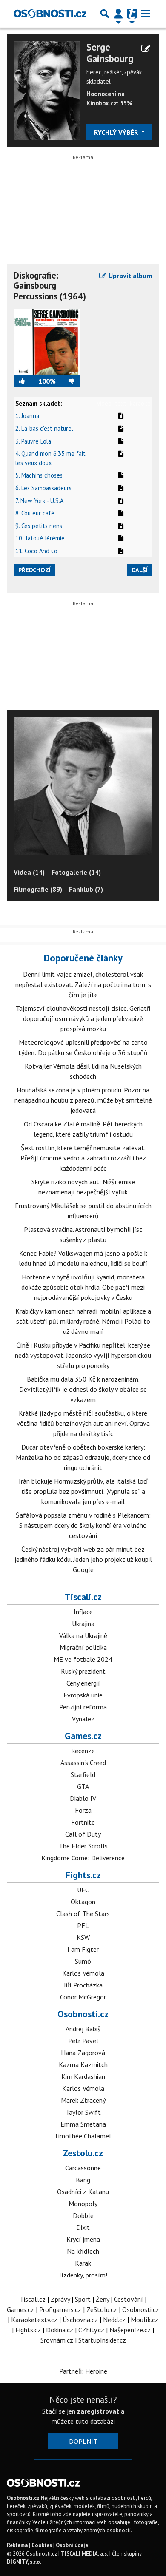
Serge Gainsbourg (110, 53)
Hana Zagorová (83, 2053)
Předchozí (34, 570)
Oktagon (83, 1902)
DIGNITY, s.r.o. (24, 2562)
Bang (83, 2180)
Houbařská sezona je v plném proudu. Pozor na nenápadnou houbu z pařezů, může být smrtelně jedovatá (83, 1100)
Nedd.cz (114, 2320)
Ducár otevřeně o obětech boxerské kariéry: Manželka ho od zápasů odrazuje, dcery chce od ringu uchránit (83, 1457)
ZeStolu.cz (102, 2309)
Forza (83, 1810)
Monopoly (83, 2204)
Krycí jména (83, 2239)
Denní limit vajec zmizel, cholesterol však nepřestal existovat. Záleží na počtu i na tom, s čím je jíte (83, 984)
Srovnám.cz (57, 2340)
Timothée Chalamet (83, 2136)
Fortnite (83, 1822)
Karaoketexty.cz (34, 2320)
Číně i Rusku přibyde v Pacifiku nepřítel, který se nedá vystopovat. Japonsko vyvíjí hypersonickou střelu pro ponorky (83, 1355)
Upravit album (130, 276)
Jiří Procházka (83, 1985)
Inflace (83, 1612)
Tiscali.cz (83, 1597)
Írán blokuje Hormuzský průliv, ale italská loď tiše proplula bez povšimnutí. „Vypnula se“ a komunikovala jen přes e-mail (83, 1491)
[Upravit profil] (146, 48)
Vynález (83, 1719)
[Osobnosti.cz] (50, 14)
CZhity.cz (91, 2330)
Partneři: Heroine (83, 2371)
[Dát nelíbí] (68, 381)
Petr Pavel (83, 2041)
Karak (83, 2263)
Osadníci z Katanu (83, 2192)
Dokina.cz (60, 2330)
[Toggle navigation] (146, 14)
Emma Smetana (83, 2124)
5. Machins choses (39, 475)
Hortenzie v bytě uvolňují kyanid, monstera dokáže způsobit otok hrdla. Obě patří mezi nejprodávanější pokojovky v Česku (83, 1287)
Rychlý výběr (117, 132)
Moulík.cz (145, 2320)
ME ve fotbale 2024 (83, 1659)
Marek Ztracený (83, 2100)
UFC (83, 1890)
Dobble (83, 2215)
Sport (83, 2299)
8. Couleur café (35, 513)
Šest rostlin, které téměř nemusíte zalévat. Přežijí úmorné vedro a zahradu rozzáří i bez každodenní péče (83, 1158)
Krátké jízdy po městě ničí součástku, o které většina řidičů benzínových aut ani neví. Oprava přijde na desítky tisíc (83, 1423)
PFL (83, 1925)
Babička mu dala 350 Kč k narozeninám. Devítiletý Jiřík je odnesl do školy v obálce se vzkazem (83, 1389)
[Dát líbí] (26, 381)
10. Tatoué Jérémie (40, 538)
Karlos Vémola (83, 1973)
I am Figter (83, 1949)
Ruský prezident (83, 1671)
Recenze (83, 1751)
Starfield (83, 1774)
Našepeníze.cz (130, 2330)
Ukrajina (83, 1624)
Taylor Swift (83, 2112)
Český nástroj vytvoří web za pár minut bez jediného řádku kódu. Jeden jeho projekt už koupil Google (83, 1559)
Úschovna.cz (80, 2320)
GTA (83, 1786)
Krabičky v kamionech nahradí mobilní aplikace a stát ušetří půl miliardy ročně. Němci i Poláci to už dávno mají (83, 1321)
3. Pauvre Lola (33, 441)
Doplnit (83, 2441)
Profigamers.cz (60, 2309)
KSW (83, 1937)
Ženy (102, 2299)
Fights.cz (83, 1875)
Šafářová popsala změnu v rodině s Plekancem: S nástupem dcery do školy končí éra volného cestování (83, 1525)
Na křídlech (83, 2251)
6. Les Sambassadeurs (43, 488)
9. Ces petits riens (39, 526)
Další (140, 570)
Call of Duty (83, 1834)
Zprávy (60, 2299)
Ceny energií (83, 1683)
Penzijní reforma (83, 1707)
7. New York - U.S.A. (40, 501)
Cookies (42, 2545)
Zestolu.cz (83, 2153)
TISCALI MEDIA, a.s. (84, 2554)
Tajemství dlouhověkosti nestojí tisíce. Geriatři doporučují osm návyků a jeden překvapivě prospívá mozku (83, 1018)
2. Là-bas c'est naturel (44, 428)
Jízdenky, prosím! (83, 2275)
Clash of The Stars (83, 1914)
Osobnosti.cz (83, 2014)
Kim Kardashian (83, 2076)
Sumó (83, 1961)
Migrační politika (83, 1647)
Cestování (129, 2299)
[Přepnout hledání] (105, 14)
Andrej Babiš (83, 2029)
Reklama (17, 2545)
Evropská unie (83, 1695)
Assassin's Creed (83, 1763)
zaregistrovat (98, 2411)
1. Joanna (27, 416)
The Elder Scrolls (83, 1846)
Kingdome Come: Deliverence (83, 1858)
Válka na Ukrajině (83, 1635)
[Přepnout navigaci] (118, 14)
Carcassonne (83, 2168)
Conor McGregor (83, 1997)
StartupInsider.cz (102, 2340)
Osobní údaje (72, 2545)
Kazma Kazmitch (83, 2064)
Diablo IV (83, 1798)
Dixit (83, 2227)
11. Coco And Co (36, 551)
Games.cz (83, 1736)
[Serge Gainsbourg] (47, 90)
